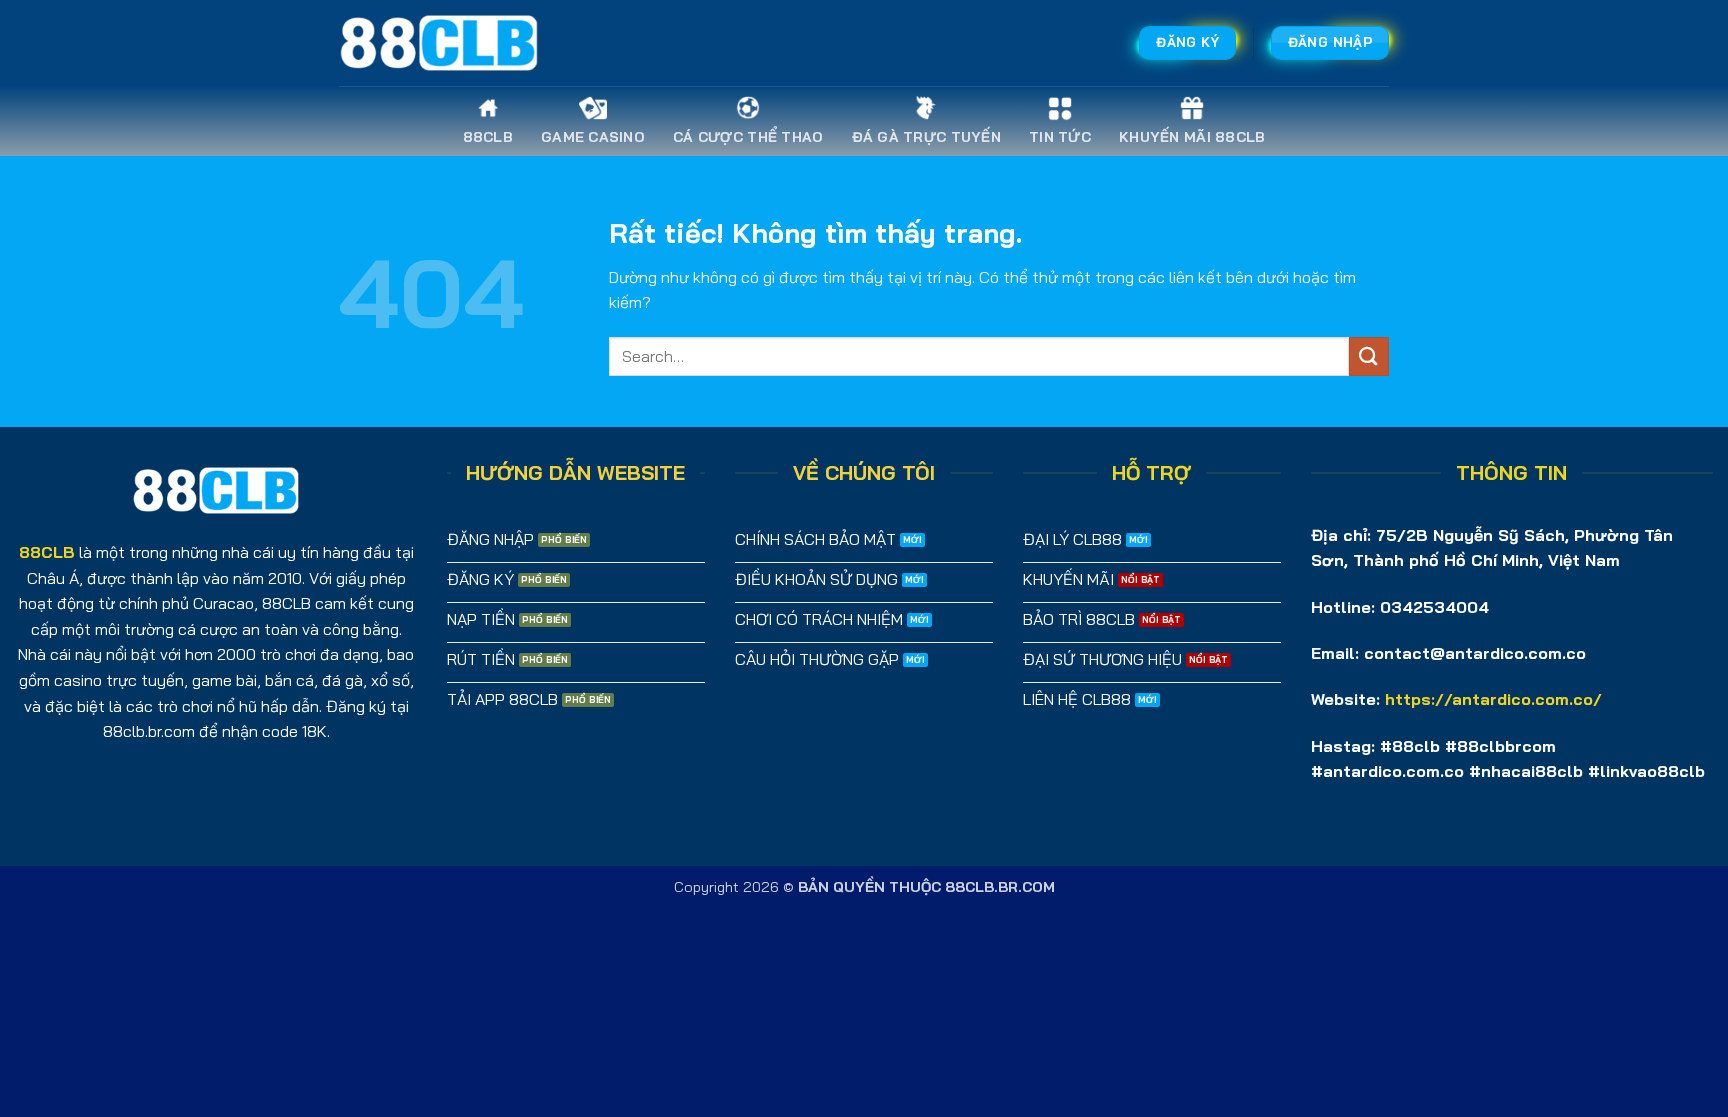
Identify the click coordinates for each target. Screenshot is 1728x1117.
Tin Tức (1060, 137)
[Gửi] (1369, 356)
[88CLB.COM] (439, 43)
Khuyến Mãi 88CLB (1192, 137)
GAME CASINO (593, 137)
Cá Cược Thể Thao (748, 137)
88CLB (488, 137)
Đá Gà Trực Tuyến (926, 137)
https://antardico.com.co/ (1493, 699)
